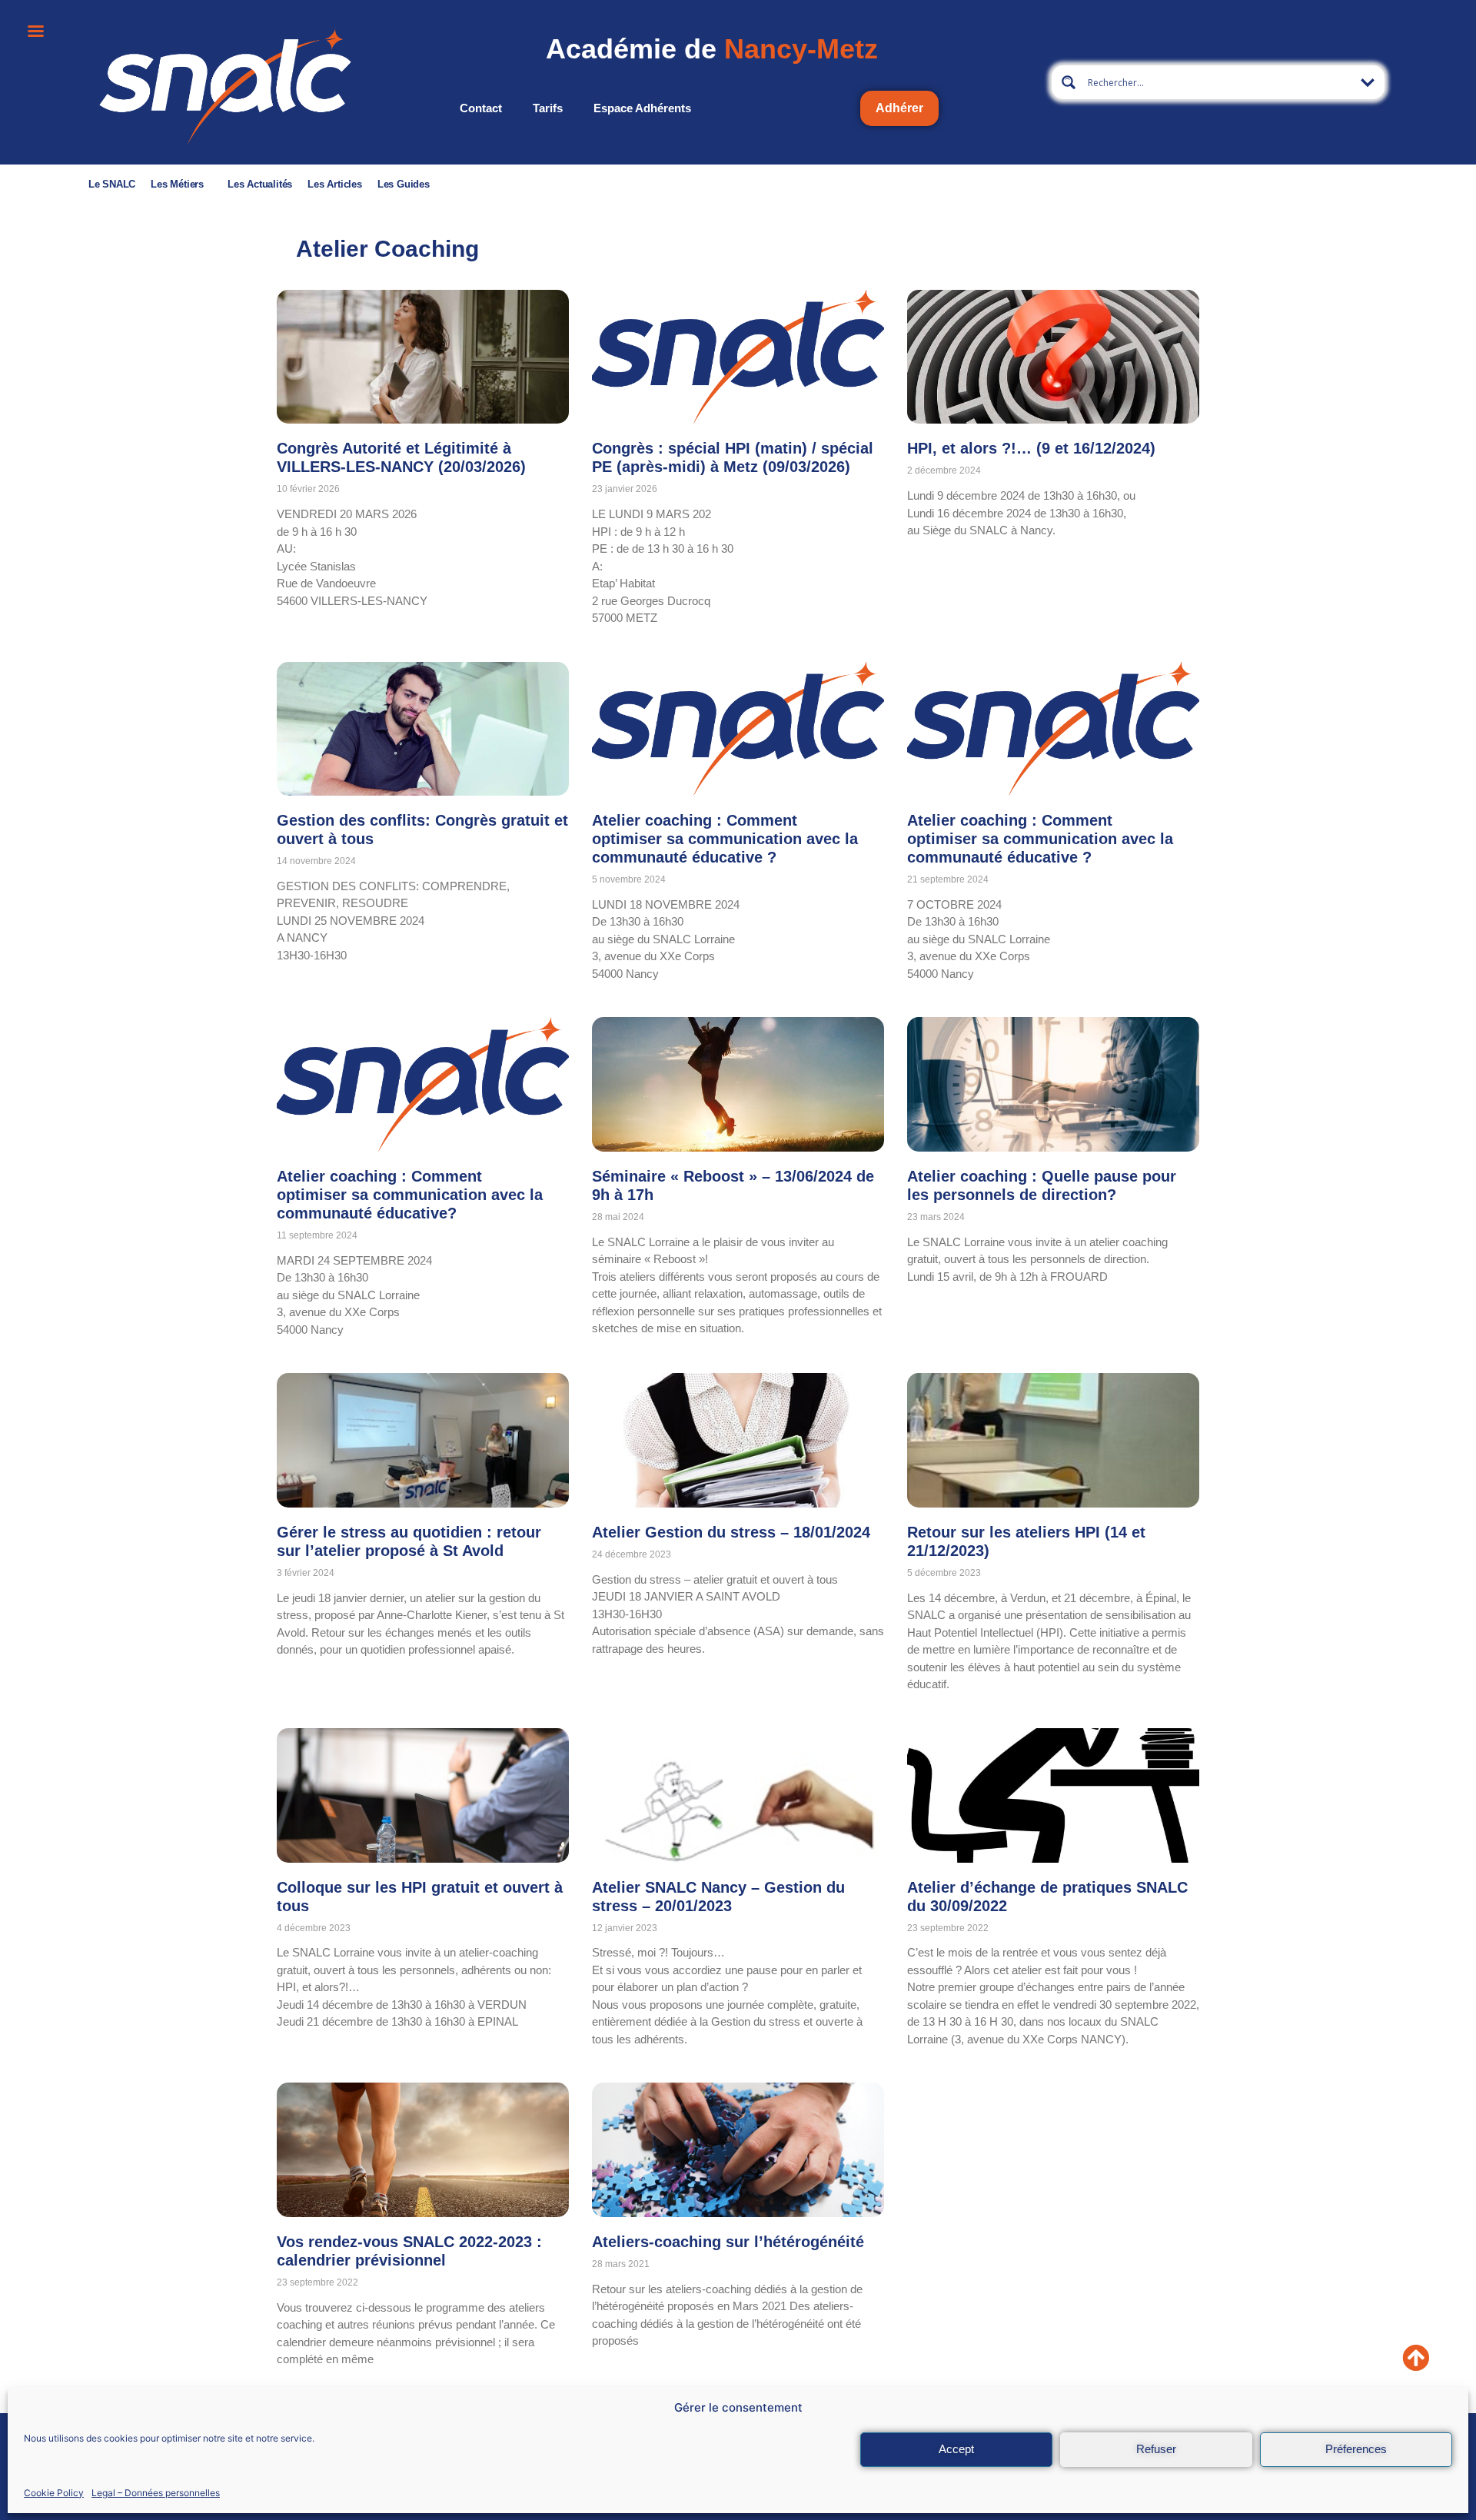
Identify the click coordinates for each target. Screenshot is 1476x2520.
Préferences (1356, 2449)
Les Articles (335, 184)
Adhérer (899, 108)
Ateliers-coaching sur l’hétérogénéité (728, 2242)
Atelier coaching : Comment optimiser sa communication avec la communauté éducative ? (725, 839)
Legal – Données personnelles (156, 2492)
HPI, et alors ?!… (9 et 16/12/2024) (1031, 448)
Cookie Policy (54, 2492)
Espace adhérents (642, 108)
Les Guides (404, 184)
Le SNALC (112, 184)
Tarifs (548, 108)
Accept (956, 2449)
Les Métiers (177, 184)
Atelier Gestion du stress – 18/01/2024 (731, 1532)
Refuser (1156, 2449)
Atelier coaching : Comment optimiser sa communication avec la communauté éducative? (410, 1195)
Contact (481, 108)
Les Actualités (260, 184)
